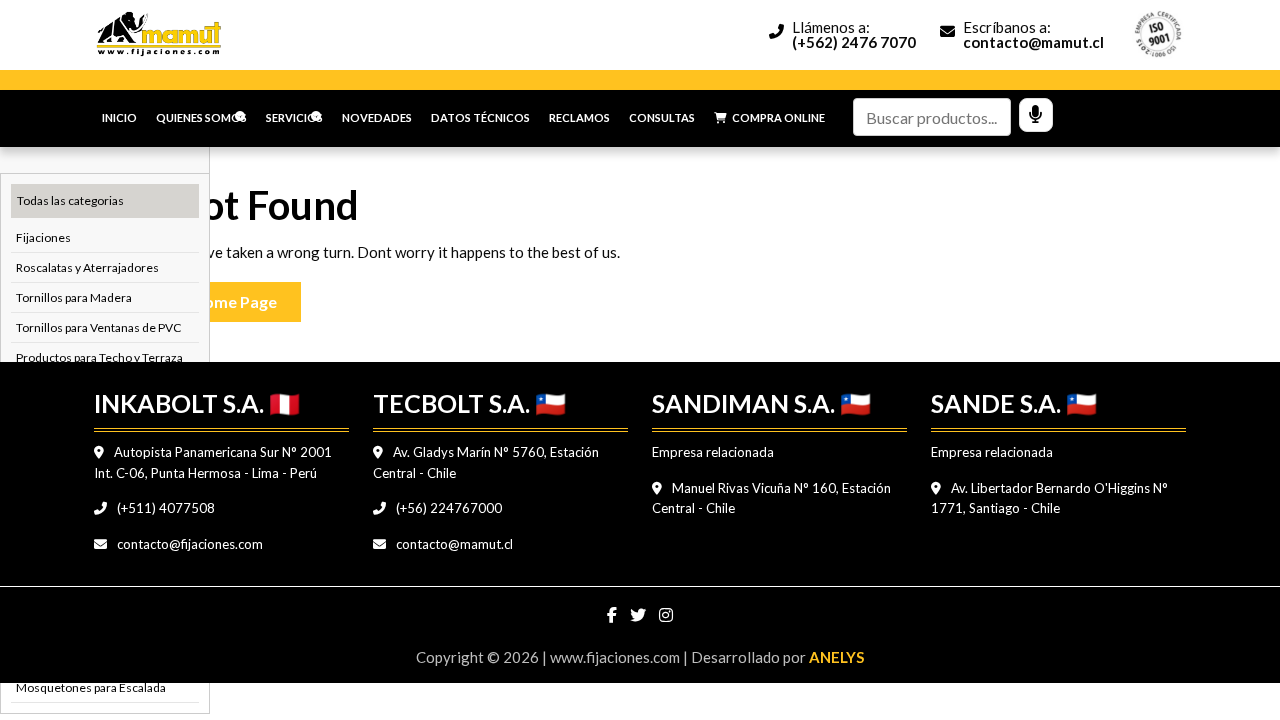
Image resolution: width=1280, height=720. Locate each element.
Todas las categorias (70, 200)
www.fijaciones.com (616, 657)
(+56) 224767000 (447, 508)
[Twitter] (639, 615)
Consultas (662, 117)
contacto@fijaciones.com (188, 544)
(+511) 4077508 (164, 508)
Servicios (294, 117)
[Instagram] (666, 615)
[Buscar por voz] (1036, 115)
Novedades (377, 117)
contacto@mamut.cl (453, 544)
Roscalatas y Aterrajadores (87, 267)
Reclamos (579, 117)
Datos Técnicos (480, 117)
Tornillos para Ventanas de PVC (98, 327)
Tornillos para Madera (74, 297)
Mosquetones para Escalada (91, 687)
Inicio (119, 117)
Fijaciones (43, 237)
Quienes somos (201, 117)
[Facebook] (613, 615)
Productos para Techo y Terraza (99, 357)
